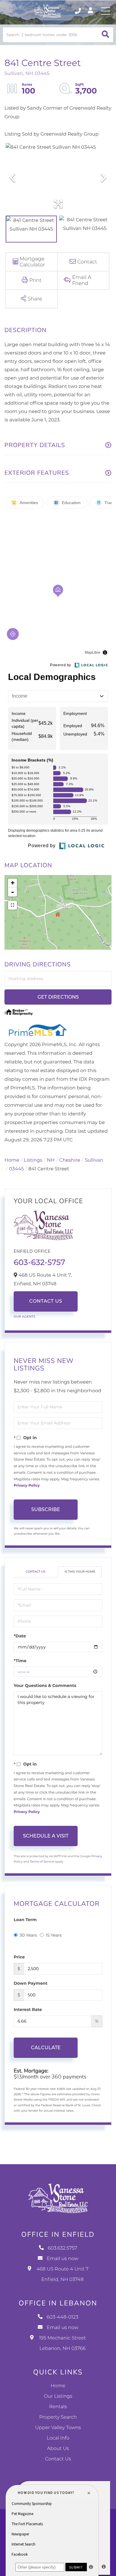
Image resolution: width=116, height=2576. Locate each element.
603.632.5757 (78, 11)
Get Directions (58, 997)
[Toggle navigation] (106, 11)
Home (12, 1160)
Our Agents (25, 1317)
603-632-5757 (39, 1262)
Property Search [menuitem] (58, 2417)
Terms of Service (42, 1862)
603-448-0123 (63, 2317)
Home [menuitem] (58, 2386)
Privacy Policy (27, 1486)
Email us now (62, 2259)
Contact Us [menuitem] (58, 2459)
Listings (33, 1160)
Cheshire (70, 1160)
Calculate (46, 2048)
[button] (105, 35)
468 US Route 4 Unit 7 (63, 2274)
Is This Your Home (80, 1572)
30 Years (28, 1935)
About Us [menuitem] (58, 2449)
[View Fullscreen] (12, 905)
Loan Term (25, 1920)
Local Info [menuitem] (58, 2438)
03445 (16, 1169)
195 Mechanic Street (62, 2343)
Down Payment (31, 1983)
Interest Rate (28, 2009)
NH (51, 1160)
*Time (20, 1661)
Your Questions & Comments (45, 1685)
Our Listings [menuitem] (58, 2396)
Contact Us (46, 1301)
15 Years (54, 1935)
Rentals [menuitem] (58, 2407)
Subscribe (46, 1509)
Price (19, 1957)
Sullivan (94, 1160)
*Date (20, 1636)
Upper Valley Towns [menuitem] (58, 2428)
